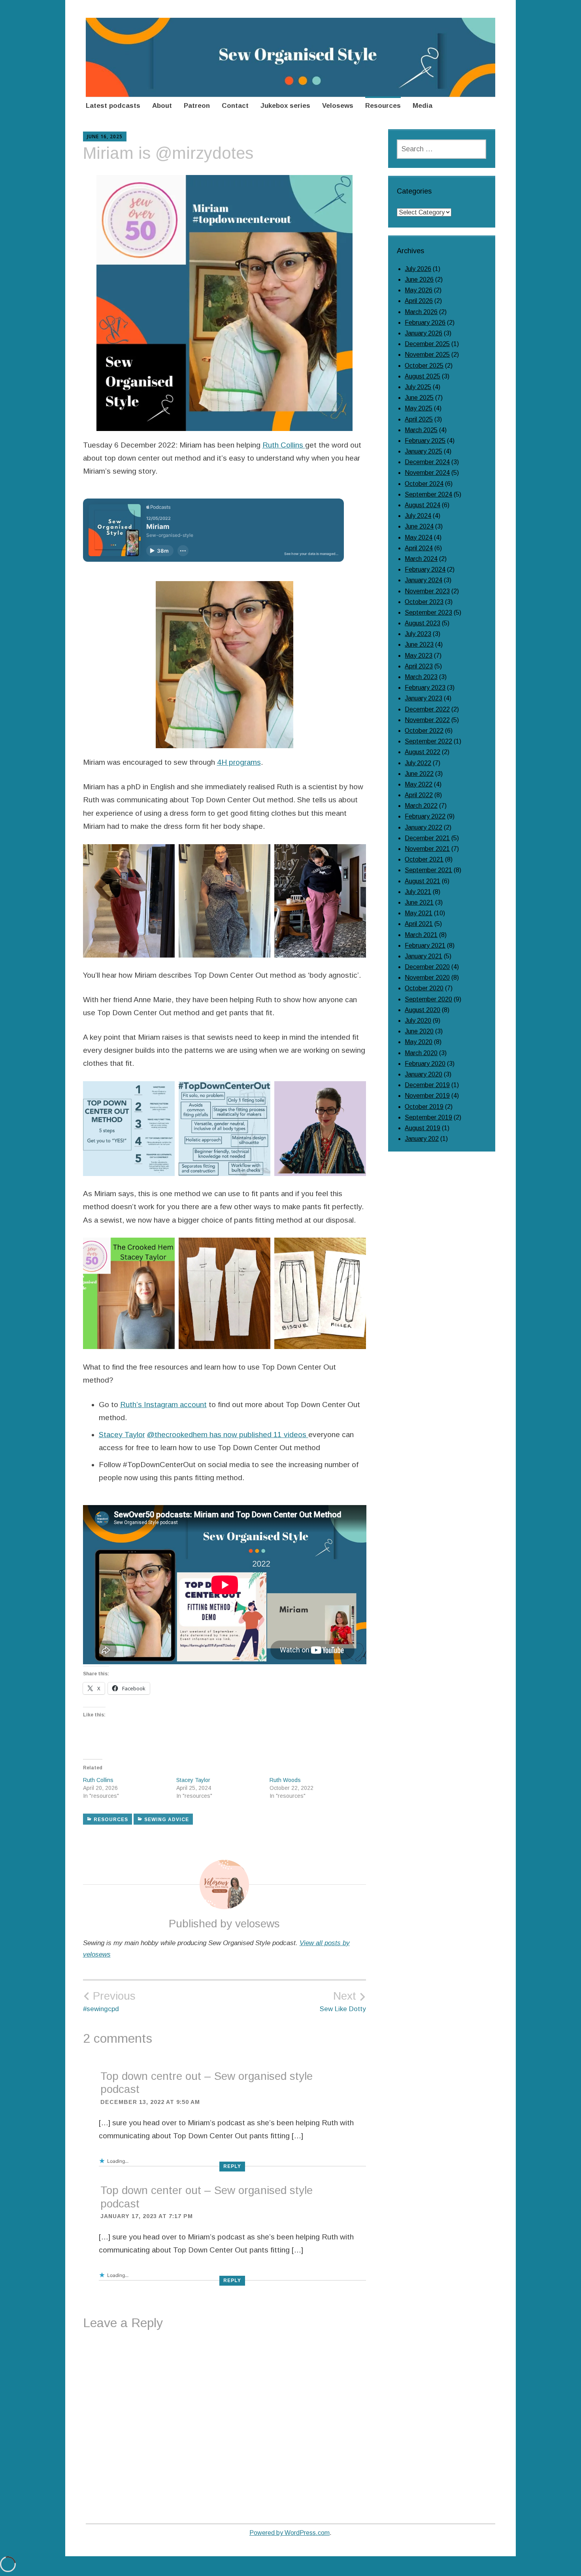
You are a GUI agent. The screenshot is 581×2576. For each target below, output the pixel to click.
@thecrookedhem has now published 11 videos (228, 1435)
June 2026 (419, 279)
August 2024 (423, 505)
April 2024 (419, 548)
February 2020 (425, 1064)
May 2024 (419, 537)
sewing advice (167, 1820)
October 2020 (424, 988)
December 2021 (427, 838)
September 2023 (428, 612)
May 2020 (419, 1042)
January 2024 (423, 580)
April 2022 (419, 795)
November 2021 (427, 849)
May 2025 (419, 408)
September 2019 (428, 1117)
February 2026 (425, 323)
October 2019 (424, 1107)
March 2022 (421, 806)
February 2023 (425, 688)
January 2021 (423, 956)
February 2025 (425, 441)
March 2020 (421, 1053)
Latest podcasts (113, 106)
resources (111, 1820)
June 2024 (419, 526)
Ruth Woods (285, 1780)
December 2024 (427, 462)
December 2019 (427, 1085)
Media (423, 106)
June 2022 (419, 774)
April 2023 (419, 666)
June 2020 (419, 1031)
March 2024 (421, 559)
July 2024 (418, 516)
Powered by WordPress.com (290, 2533)
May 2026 (419, 290)
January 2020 (423, 1074)
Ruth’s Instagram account (163, 1405)
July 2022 (418, 763)
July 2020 (418, 1021)
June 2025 (419, 398)
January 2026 (423, 333)
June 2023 (419, 644)
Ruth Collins (284, 445)
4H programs (239, 762)
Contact (235, 106)
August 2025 (423, 376)
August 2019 (423, 1128)
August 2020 (423, 1010)
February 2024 (425, 569)
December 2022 (427, 709)
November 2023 (427, 591)
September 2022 (428, 741)
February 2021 (425, 946)
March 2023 (421, 677)
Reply (232, 2166)
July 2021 (418, 892)
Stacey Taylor (122, 1435)
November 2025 (427, 355)
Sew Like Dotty (343, 2001)
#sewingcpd (109, 2001)
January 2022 (423, 827)
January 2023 (423, 698)
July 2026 (418, 269)
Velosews (338, 106)
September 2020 (428, 999)
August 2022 (423, 752)
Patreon (197, 106)
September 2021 (428, 870)
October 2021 (424, 859)
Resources (383, 106)
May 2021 (419, 913)
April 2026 (419, 301)
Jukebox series (285, 106)
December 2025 (427, 344)
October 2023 (424, 602)
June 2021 (419, 902)
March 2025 (421, 430)
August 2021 (423, 881)
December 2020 (427, 967)
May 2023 (419, 656)
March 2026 (421, 312)
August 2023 (423, 623)
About (162, 106)
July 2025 (418, 387)
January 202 (422, 1139)
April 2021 (419, 924)
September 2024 (428, 494)
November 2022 (427, 720)
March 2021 (421, 935)
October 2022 (424, 731)
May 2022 (419, 784)
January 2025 (423, 451)
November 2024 (427, 473)
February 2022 (425, 816)
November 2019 (427, 1096)
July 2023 (418, 634)
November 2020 (427, 978)
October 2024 (424, 484)
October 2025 (424, 366)
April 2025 (419, 419)
